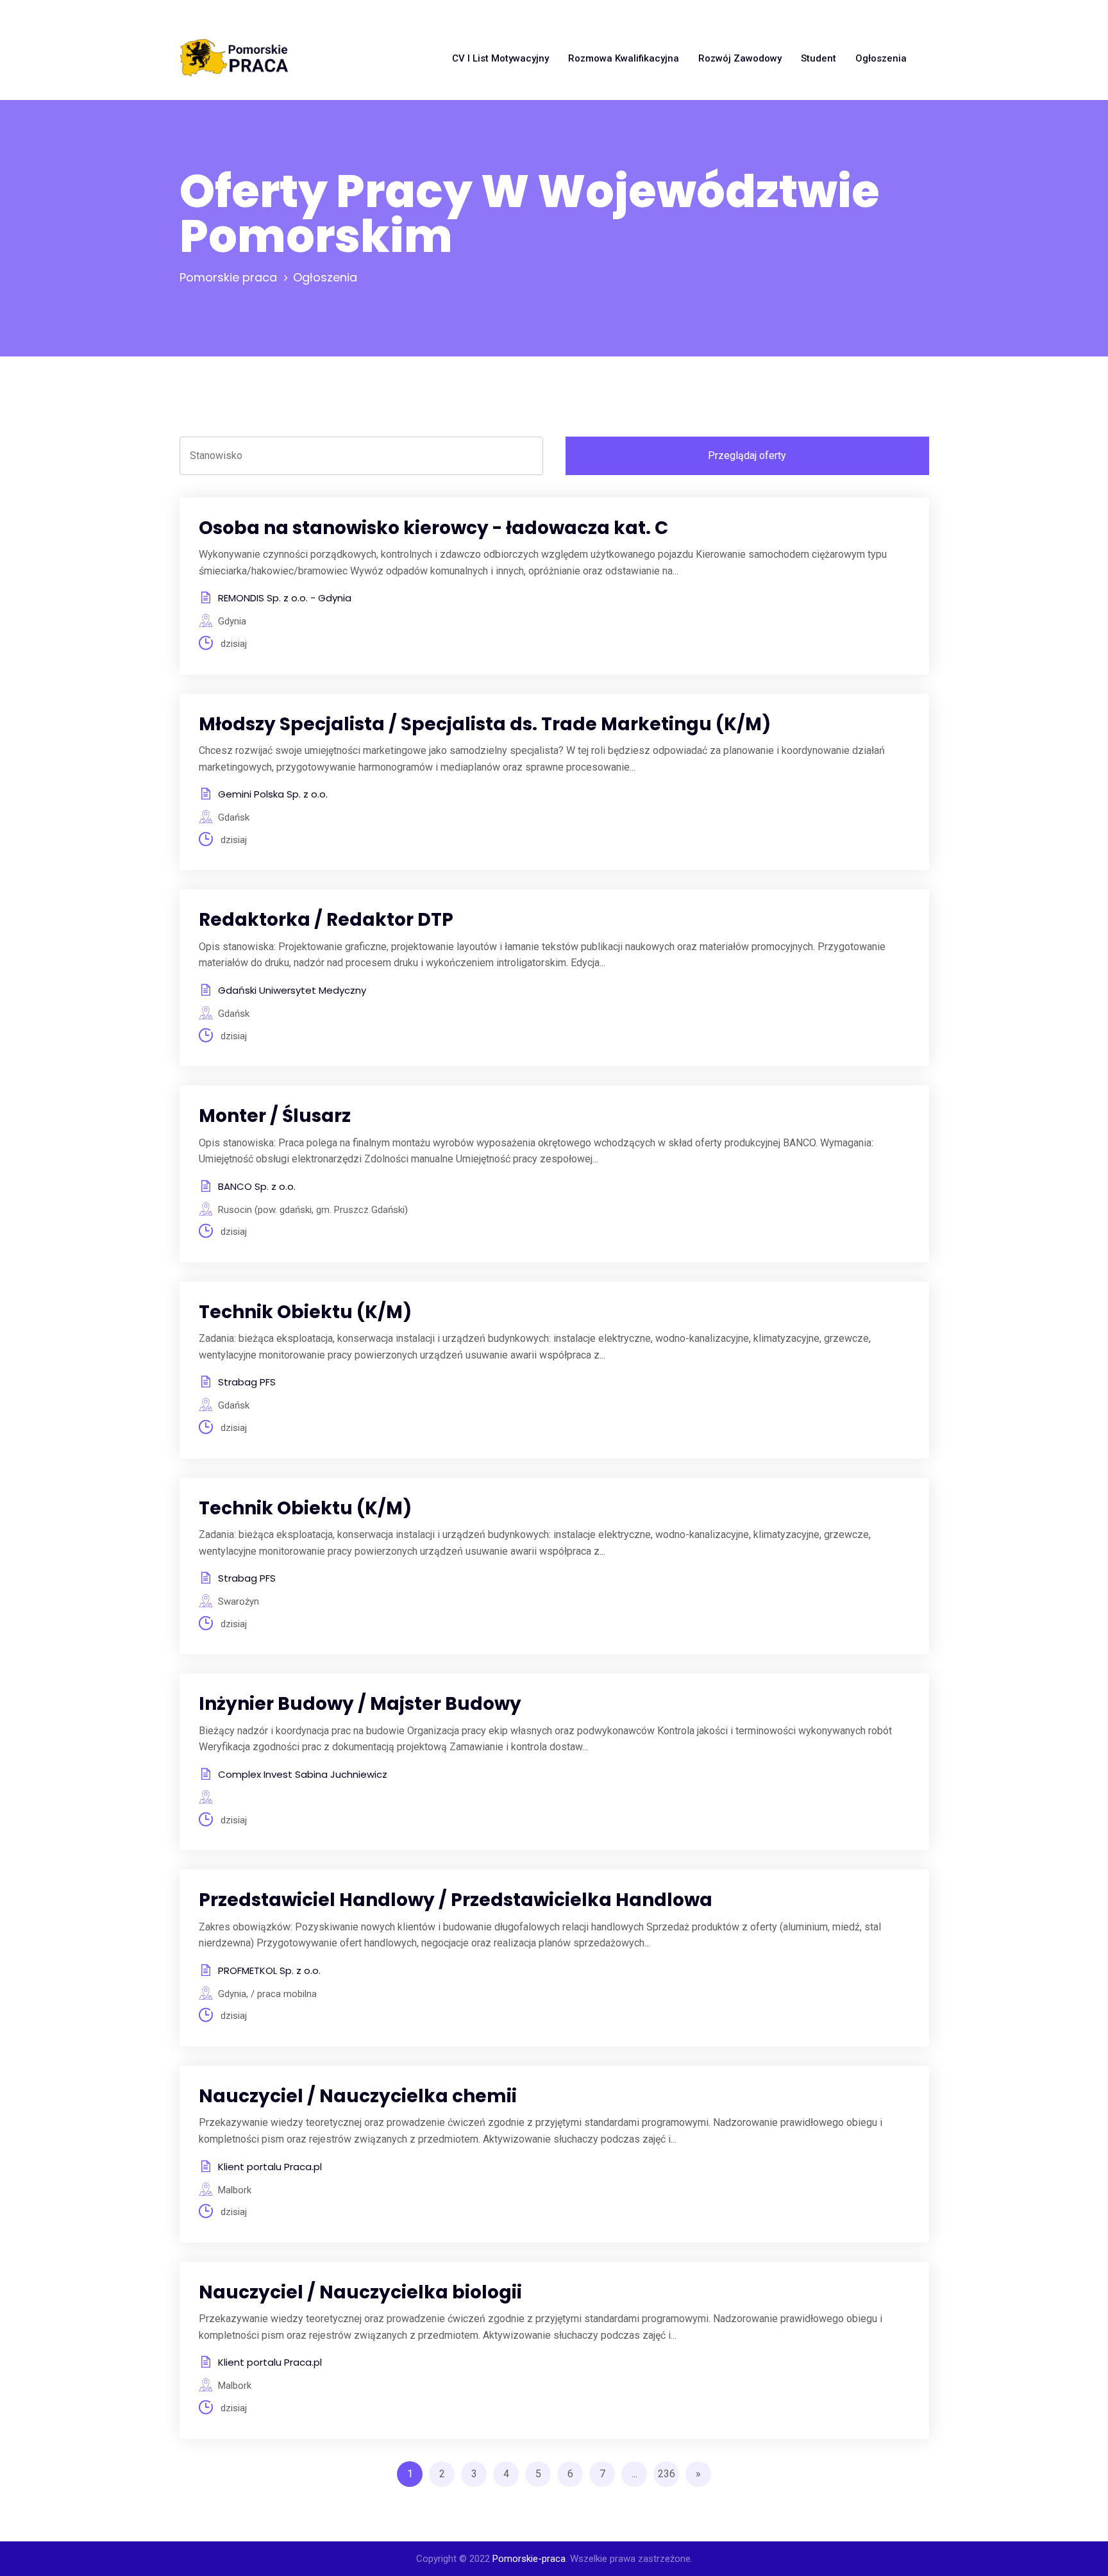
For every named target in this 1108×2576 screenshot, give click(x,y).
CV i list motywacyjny (500, 58)
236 (667, 2474)
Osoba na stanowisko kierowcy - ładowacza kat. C (433, 528)
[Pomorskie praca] (234, 58)
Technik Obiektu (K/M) (305, 1312)
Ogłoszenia (881, 58)
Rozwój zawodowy (740, 58)
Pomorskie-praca (529, 2559)
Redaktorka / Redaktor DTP (326, 920)
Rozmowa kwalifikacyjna (624, 58)
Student (818, 58)
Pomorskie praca (228, 277)
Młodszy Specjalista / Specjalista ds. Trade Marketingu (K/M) (485, 724)
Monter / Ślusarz (275, 1116)
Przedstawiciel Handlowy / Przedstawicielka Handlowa (456, 1900)
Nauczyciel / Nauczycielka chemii (358, 2096)
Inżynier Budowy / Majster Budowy (360, 1704)
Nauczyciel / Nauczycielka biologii (360, 2292)
